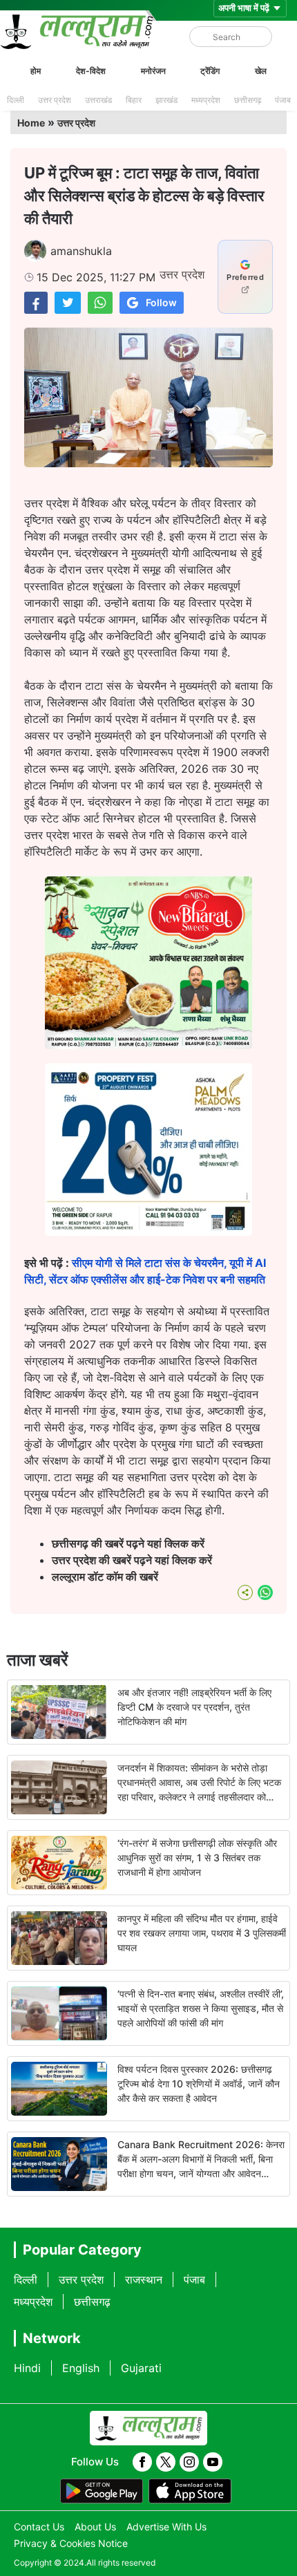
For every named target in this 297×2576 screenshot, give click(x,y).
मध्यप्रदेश (206, 100)
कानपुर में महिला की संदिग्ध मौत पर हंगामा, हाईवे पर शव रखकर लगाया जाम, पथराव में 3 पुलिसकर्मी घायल (202, 1933)
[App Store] (190, 2491)
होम (36, 71)
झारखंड (166, 100)
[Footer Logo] (148, 2428)
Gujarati (141, 2368)
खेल (261, 71)
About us (95, 2527)
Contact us (39, 2527)
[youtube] (213, 2462)
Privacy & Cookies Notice (71, 2543)
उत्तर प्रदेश (55, 100)
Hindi (27, 2368)
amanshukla (81, 251)
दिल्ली (16, 100)
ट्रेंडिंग (210, 71)
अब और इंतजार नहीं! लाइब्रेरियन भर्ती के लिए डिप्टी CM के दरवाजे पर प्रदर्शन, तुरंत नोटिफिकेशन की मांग (194, 1707)
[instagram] (189, 2462)
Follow (161, 302)
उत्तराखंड (98, 100)
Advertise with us (166, 2527)
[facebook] (142, 2462)
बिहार (134, 100)
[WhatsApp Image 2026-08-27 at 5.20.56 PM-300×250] (148, 1232)
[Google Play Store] (102, 2491)
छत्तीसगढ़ (248, 100)
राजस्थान (144, 2279)
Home (31, 123)
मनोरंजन (153, 71)
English (81, 2368)
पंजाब (283, 100)
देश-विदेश (91, 71)
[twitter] (166, 2462)
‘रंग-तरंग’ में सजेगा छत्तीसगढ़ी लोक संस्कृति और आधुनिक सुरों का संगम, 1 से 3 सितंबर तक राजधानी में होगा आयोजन (197, 1858)
